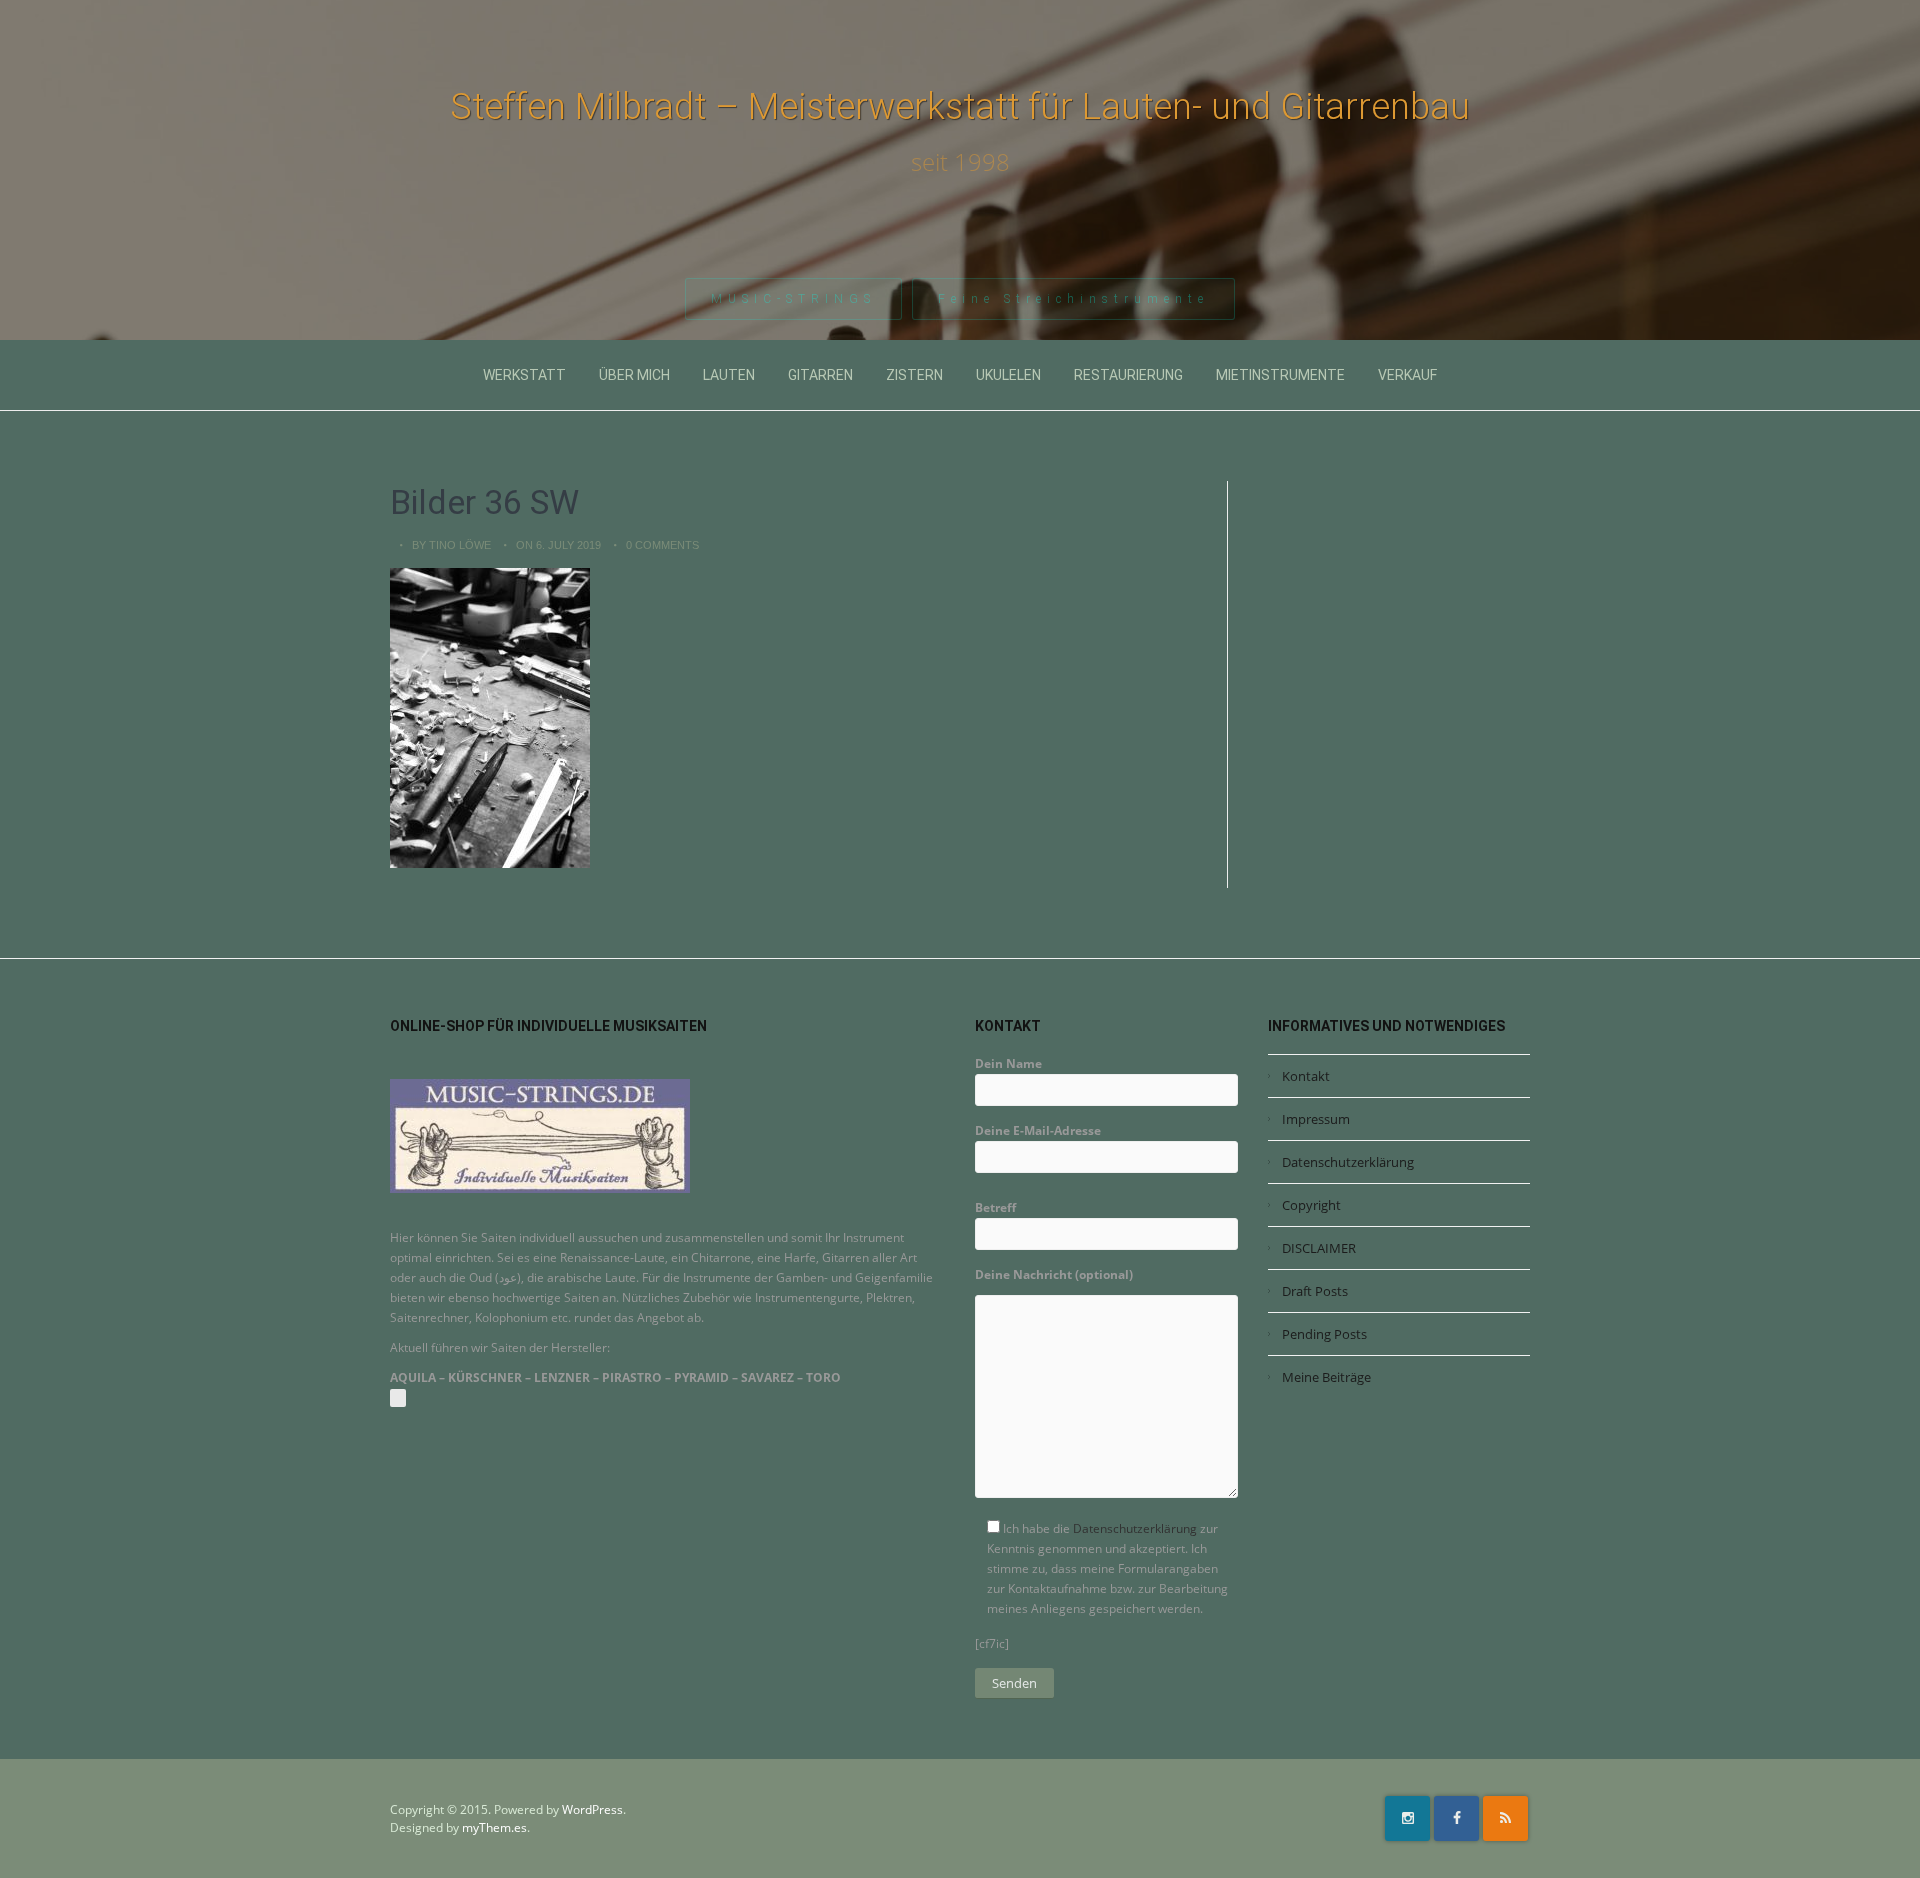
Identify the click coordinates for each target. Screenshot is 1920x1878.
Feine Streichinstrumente (1073, 299)
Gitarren (820, 375)
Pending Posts (1324, 1334)
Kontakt (1306, 1076)
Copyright (1311, 1205)
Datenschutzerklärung (1135, 1528)
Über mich (634, 375)
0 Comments (662, 545)
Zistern (914, 375)
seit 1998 (960, 162)
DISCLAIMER (1319, 1248)
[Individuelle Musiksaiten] (540, 1135)
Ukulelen (1008, 375)
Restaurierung (1128, 375)
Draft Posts (1315, 1291)
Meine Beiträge (1326, 1377)
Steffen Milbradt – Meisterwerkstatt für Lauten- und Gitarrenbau (960, 107)
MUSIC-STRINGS (793, 299)
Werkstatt (524, 375)
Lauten (729, 375)
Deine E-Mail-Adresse (1038, 1130)
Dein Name (1008, 1063)
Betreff (995, 1207)
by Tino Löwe (451, 545)
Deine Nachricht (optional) (1054, 1274)
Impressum (1316, 1119)
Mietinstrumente (1280, 375)
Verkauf (1407, 375)
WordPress (592, 1809)
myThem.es (494, 1827)
